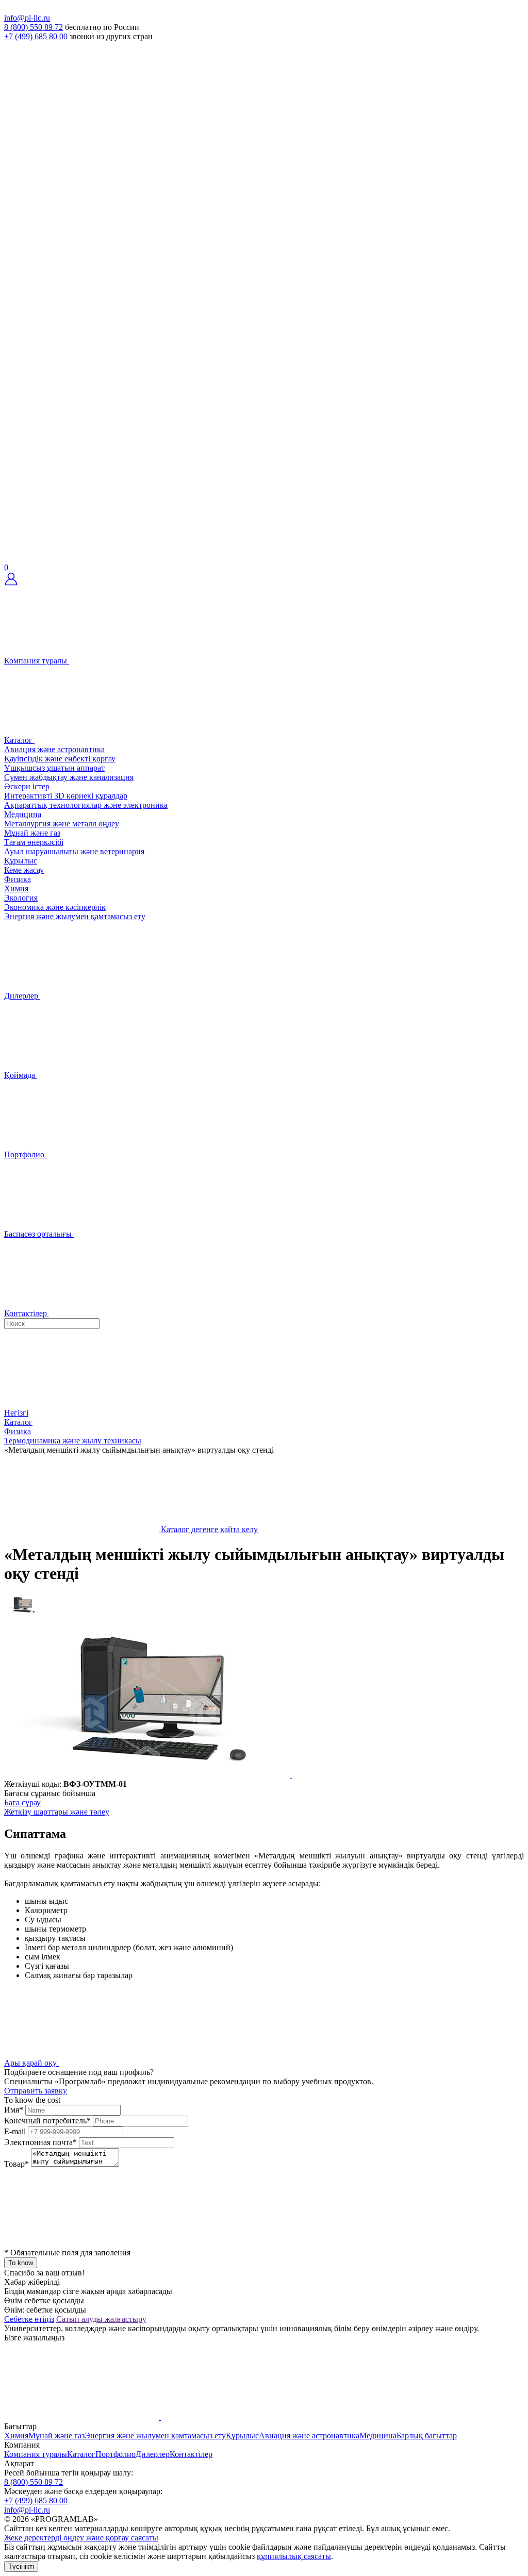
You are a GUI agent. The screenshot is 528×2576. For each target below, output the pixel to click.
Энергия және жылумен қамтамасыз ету (75, 916)
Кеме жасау (24, 870)
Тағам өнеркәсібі (34, 842)
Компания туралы (36, 2454)
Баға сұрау (22, 1802)
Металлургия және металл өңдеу (62, 824)
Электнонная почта (40, 2142)
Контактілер (191, 2454)
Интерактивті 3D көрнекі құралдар (66, 796)
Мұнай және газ (32, 833)
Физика (18, 879)
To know (21, 2263)
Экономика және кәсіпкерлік (55, 907)
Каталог (81, 2454)
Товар (16, 2164)
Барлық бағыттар (427, 2436)
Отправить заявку (36, 2091)
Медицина (23, 814)
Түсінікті (21, 2566)
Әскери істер (27, 786)
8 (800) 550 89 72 (34, 27)
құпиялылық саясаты (294, 2556)
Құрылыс (21, 861)
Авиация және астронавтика (54, 749)
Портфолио (115, 2454)
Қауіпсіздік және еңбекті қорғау (60, 759)
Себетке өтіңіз (29, 2319)
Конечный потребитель (47, 2121)
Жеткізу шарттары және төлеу (57, 1812)
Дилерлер (153, 2454)
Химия (16, 888)
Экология (21, 898)
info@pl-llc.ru (27, 18)
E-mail (15, 2131)
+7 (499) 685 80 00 (36, 36)
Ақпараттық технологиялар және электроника (86, 805)
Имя (14, 2110)
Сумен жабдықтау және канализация (69, 777)
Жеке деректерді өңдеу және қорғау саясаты (81, 2538)
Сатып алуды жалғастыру (101, 2319)
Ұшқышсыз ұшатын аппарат (54, 768)
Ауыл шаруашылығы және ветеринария (74, 851)
